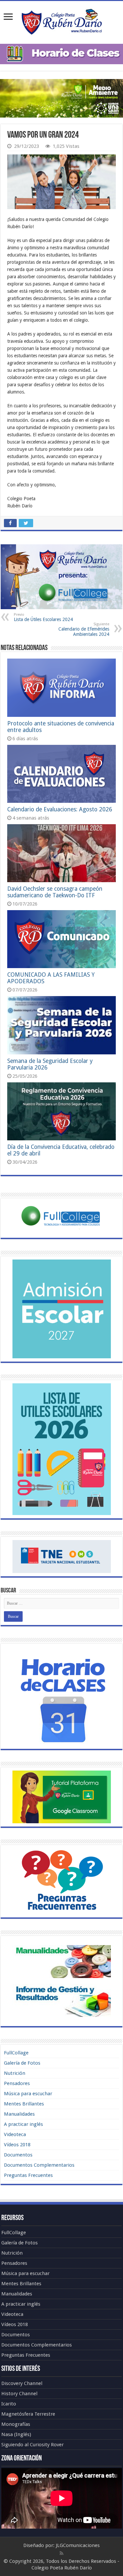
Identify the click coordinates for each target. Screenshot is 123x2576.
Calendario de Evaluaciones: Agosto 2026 (60, 809)
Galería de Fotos (22, 2063)
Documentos (18, 2155)
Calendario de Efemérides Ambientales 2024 (84, 629)
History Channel (19, 2394)
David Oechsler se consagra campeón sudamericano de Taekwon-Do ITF (55, 892)
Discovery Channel (22, 2383)
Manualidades (19, 2114)
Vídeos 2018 (17, 2145)
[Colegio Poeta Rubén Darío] (62, 21)
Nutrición (15, 2073)
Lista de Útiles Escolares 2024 (43, 617)
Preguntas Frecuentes (28, 2175)
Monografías (16, 2424)
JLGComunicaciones (78, 2545)
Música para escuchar (28, 2094)
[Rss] (61, 2553)
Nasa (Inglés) (16, 2434)
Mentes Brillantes (24, 2104)
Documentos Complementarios (39, 2165)
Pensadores (17, 2083)
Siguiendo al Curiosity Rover (32, 2445)
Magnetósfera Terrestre (28, 2414)
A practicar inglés (23, 2124)
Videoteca (15, 2134)
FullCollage (16, 2053)
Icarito (9, 2404)
